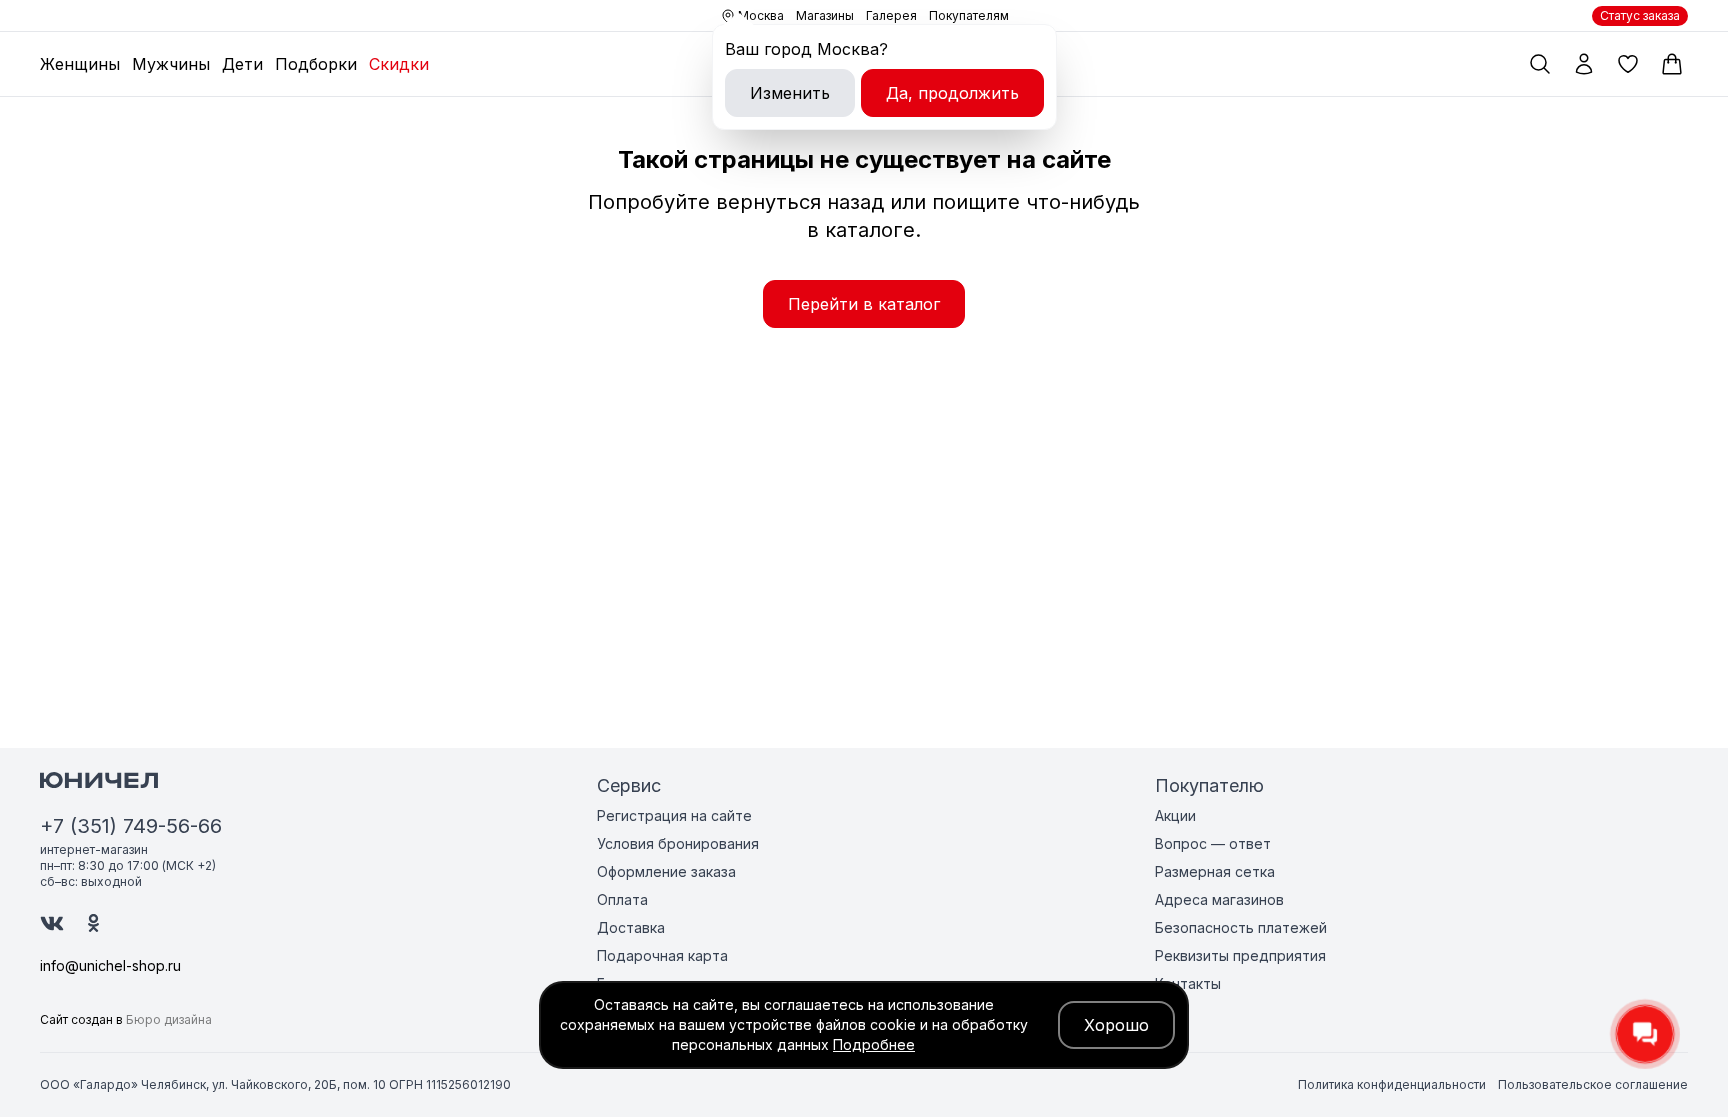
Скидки (399, 64)
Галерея (891, 15)
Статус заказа (1640, 15)
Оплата (622, 899)
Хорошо (1116, 1025)
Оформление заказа (666, 871)
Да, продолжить (952, 93)
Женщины (80, 64)
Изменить (790, 93)
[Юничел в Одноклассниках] (93, 923)
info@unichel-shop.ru (110, 965)
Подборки (316, 64)
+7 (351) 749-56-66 (131, 826)
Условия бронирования (678, 843)
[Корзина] (1672, 64)
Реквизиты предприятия (1240, 955)
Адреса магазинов (1219, 899)
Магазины (825, 15)
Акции (1175, 815)
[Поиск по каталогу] (1540, 64)
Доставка (631, 927)
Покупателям (969, 15)
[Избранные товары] (1628, 64)
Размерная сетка (1215, 871)
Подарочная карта (662, 955)
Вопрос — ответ (1213, 843)
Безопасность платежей (1241, 927)
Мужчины (171, 64)
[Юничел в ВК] (52, 923)
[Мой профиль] (1584, 64)
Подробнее (874, 1044)
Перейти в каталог (864, 304)
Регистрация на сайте (674, 815)
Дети (242, 64)
